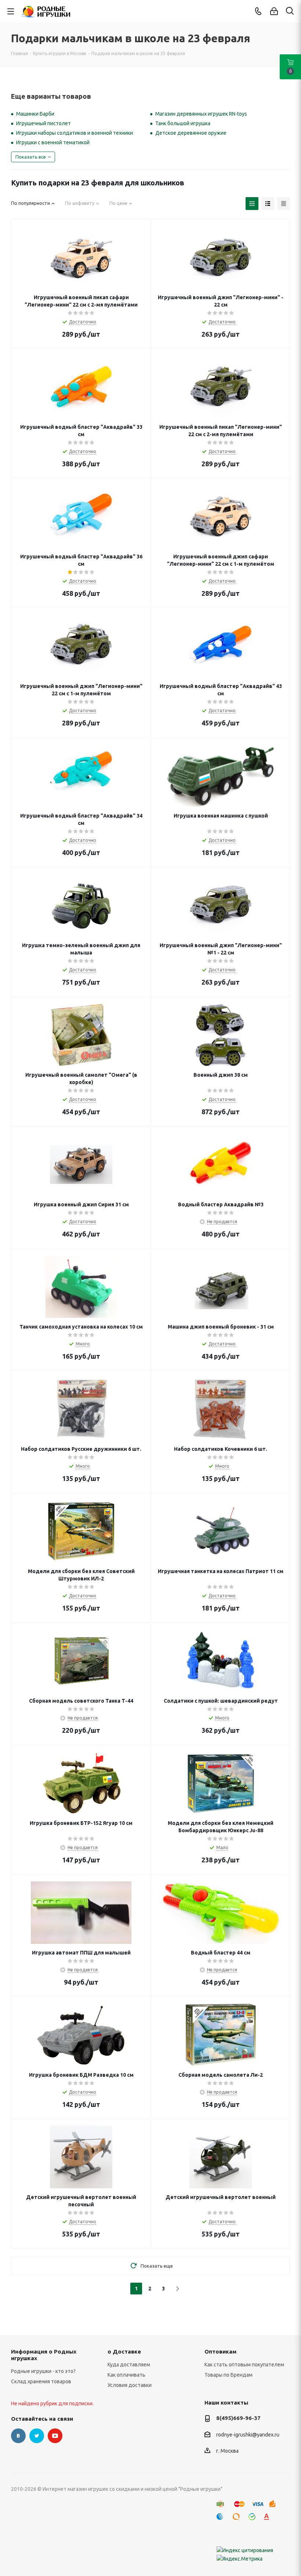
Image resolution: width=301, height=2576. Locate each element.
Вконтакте (18, 2436)
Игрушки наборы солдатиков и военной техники (75, 133)
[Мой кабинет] (274, 11)
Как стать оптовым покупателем (244, 2365)
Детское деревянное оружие (191, 133)
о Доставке (124, 2352)
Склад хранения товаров (41, 2381)
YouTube (55, 2436)
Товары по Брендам (229, 2375)
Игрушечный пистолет (43, 123)
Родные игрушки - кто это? (43, 2371)
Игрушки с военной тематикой (53, 142)
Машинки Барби (35, 114)
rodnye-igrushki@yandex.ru (248, 2435)
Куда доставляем (129, 2365)
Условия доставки (130, 2385)
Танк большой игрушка (183, 123)
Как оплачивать (126, 2375)
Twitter (37, 2436)
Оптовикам (220, 2352)
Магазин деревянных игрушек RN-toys (201, 114)
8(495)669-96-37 (238, 2418)
